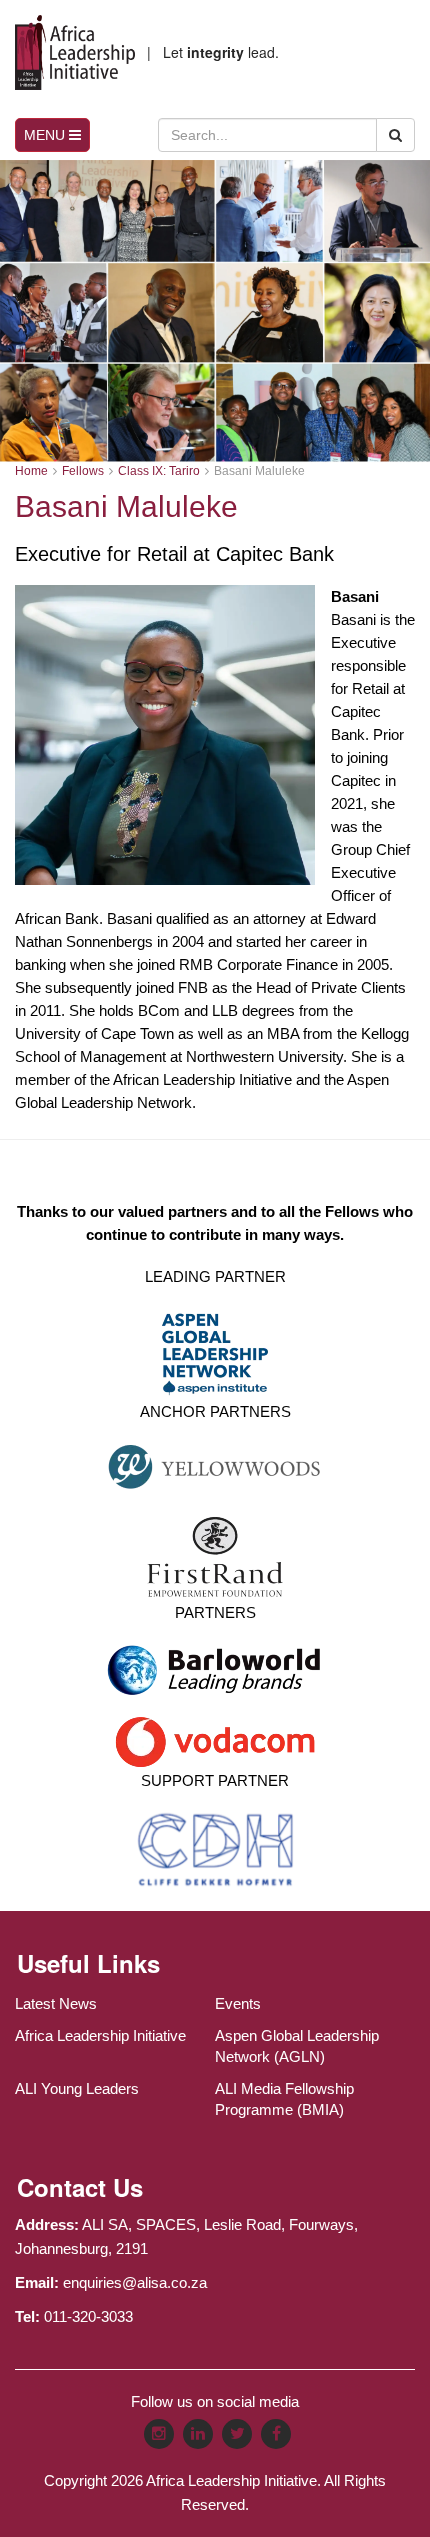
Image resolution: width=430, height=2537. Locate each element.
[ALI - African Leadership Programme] (75, 52)
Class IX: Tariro (159, 471)
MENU (46, 135)
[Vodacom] (215, 1739)
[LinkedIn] (198, 2434)
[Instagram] (159, 2434)
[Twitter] (237, 2434)
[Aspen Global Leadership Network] (215, 1351)
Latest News (56, 2003)
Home (31, 471)
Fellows (83, 471)
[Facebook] (276, 2434)
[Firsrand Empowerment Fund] (215, 1555)
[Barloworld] (215, 1675)
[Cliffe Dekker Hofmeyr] (215, 1848)
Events (238, 2003)
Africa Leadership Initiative (100, 2035)
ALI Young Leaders (77, 2088)
